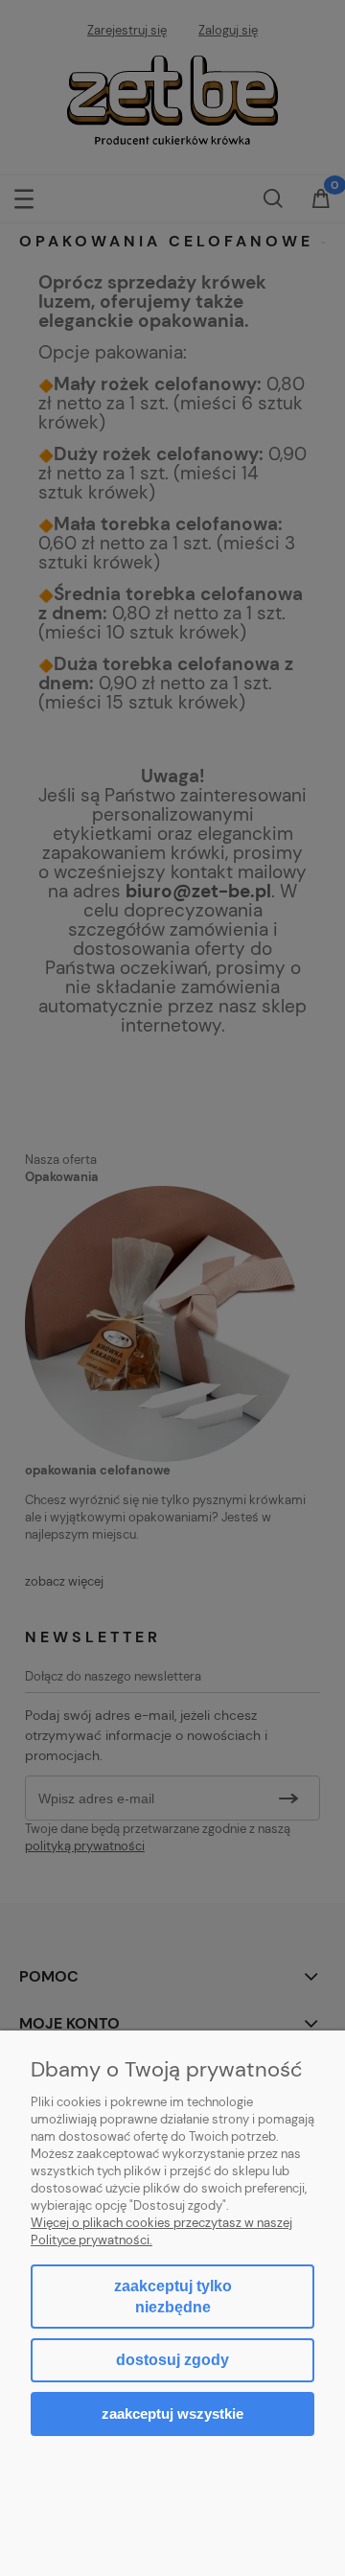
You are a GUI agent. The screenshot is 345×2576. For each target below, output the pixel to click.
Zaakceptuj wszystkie (172, 2414)
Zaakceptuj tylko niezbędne (173, 2297)
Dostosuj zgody (172, 2360)
